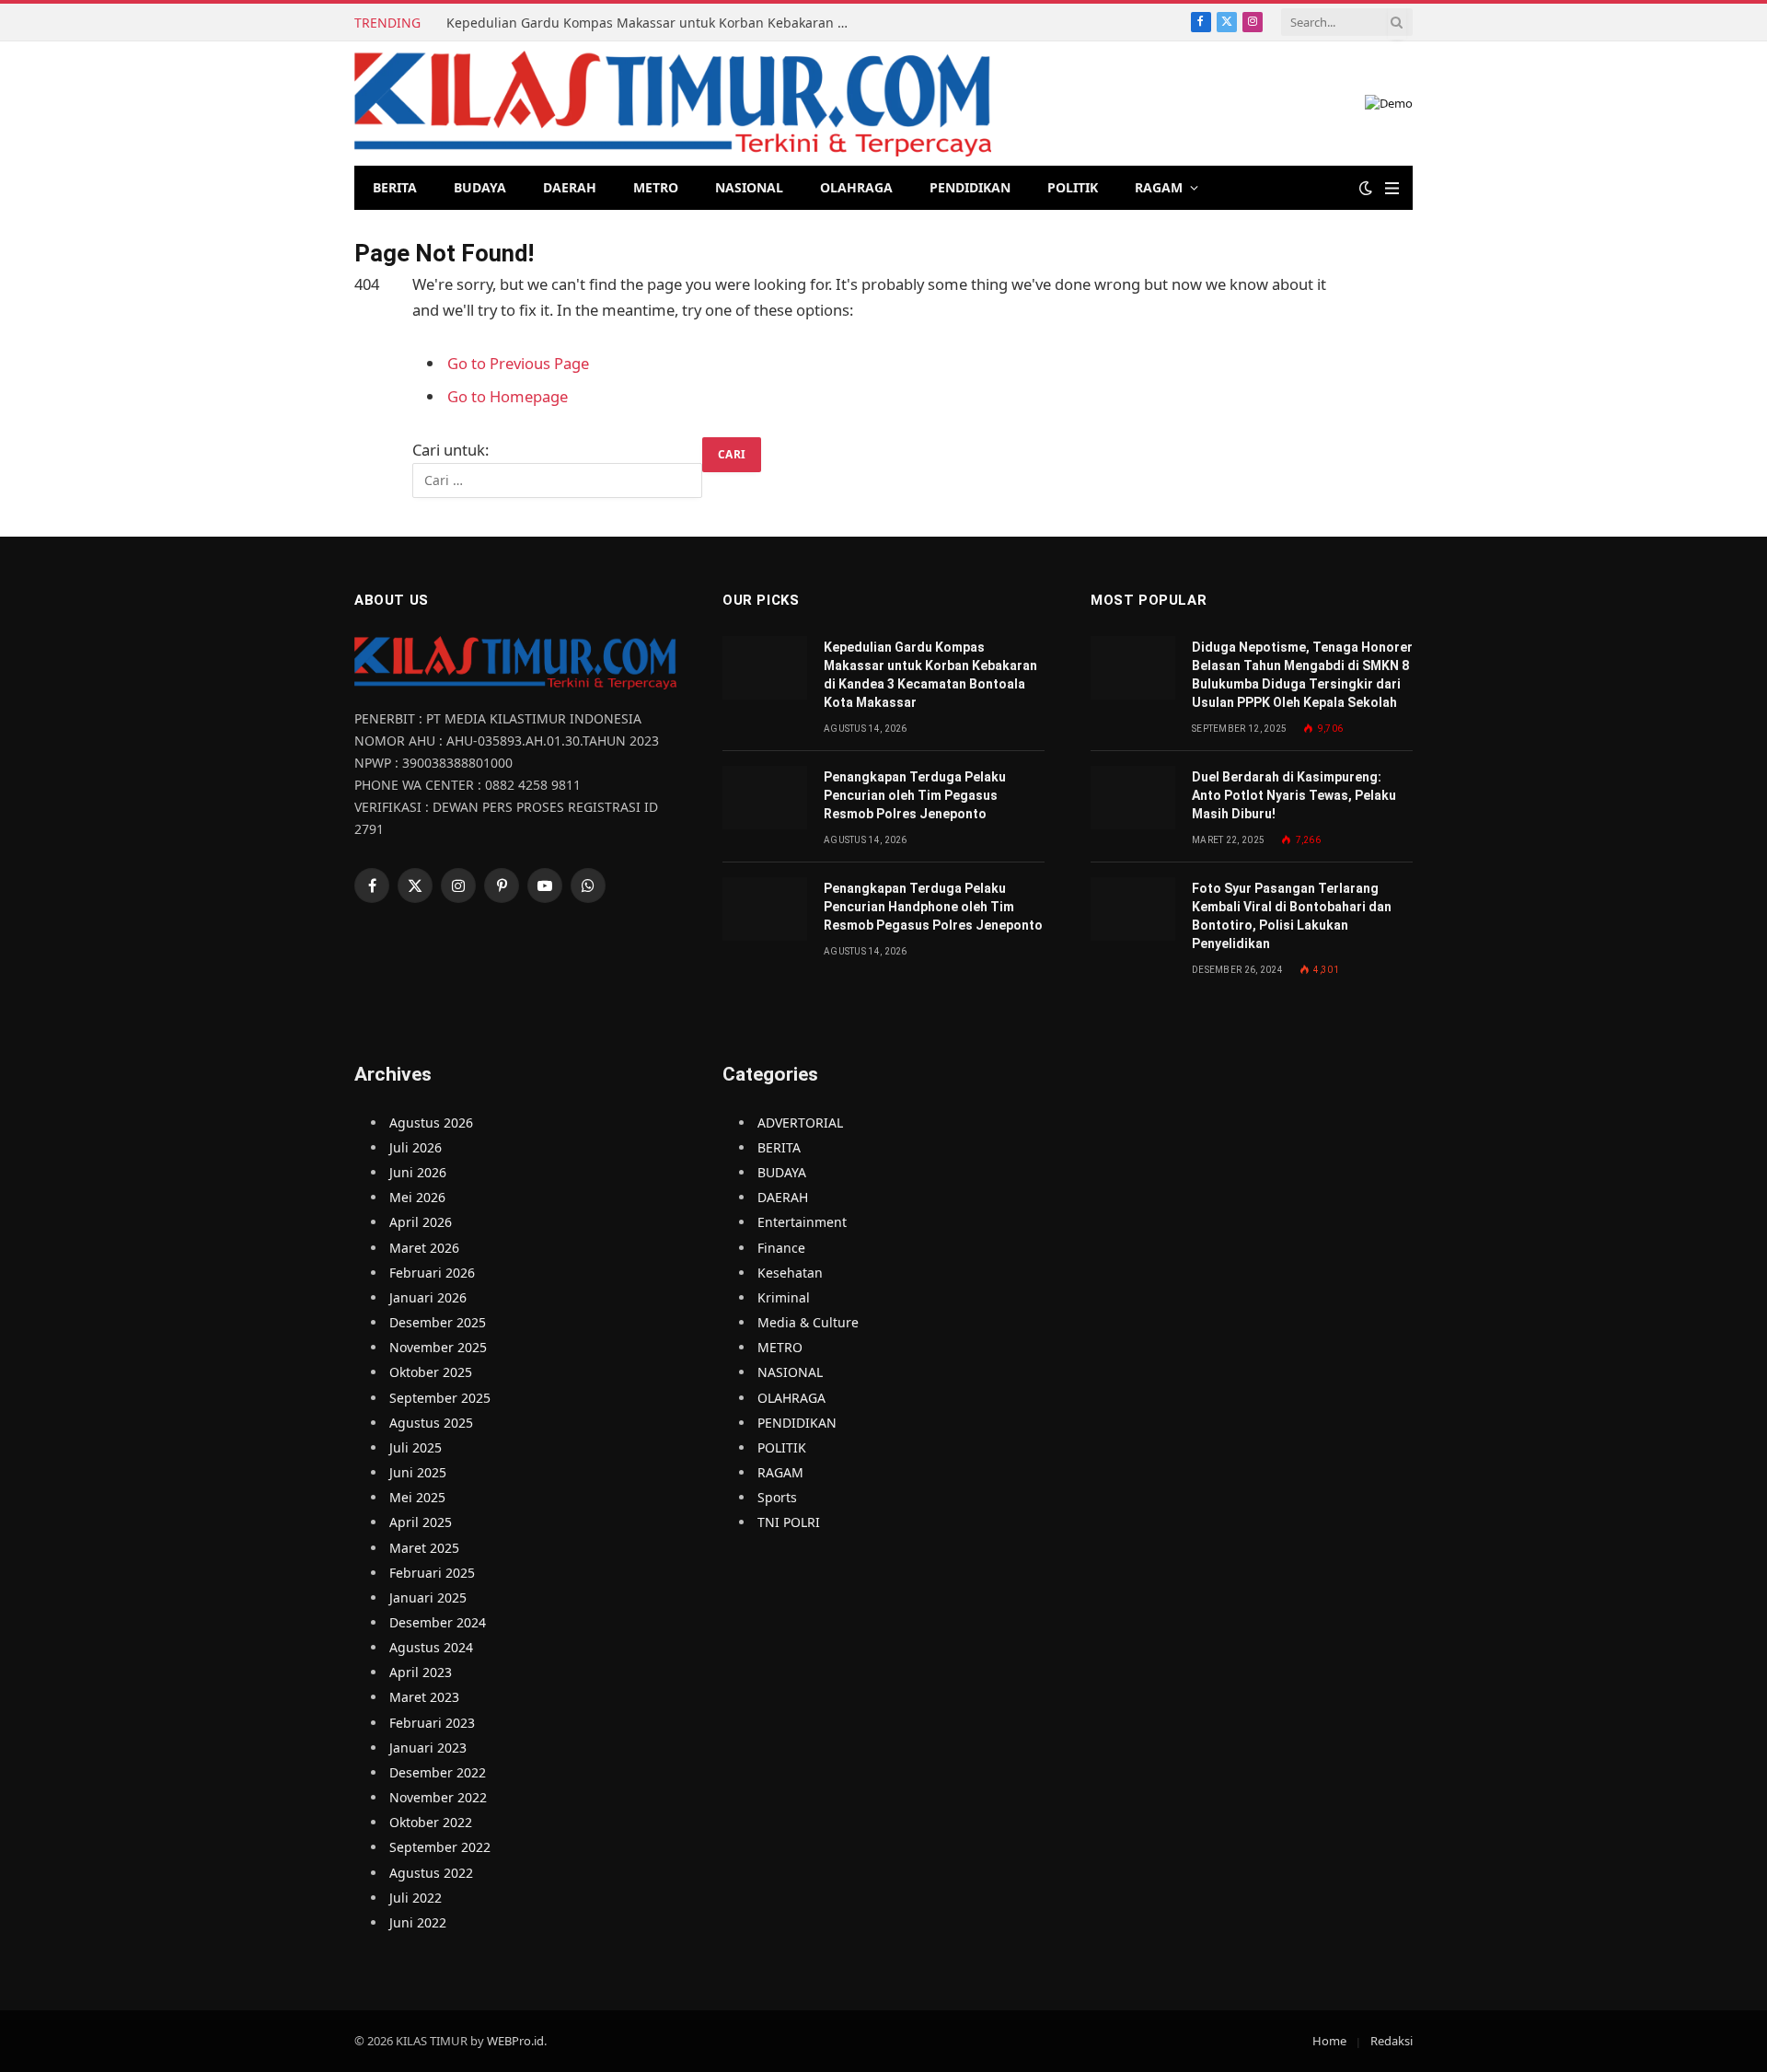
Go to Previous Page (518, 363)
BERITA (395, 187)
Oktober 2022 (431, 1822)
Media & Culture (808, 1322)
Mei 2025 (417, 1497)
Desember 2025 (438, 1322)
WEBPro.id (515, 2041)
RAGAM (1159, 187)
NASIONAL (749, 187)
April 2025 (421, 1522)
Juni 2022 (418, 1922)
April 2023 (421, 1672)
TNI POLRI (789, 1522)
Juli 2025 (416, 1447)
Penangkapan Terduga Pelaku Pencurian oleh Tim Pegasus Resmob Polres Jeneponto (915, 795)
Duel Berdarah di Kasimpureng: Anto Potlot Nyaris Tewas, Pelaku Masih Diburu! (1294, 795)
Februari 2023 (432, 1723)
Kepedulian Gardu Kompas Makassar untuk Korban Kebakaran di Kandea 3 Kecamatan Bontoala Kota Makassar (653, 23)
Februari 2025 (432, 1573)
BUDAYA (480, 187)
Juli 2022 (416, 1898)
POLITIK (1073, 187)
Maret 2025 (424, 1548)
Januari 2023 (428, 1748)
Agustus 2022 (431, 1873)
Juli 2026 (416, 1147)
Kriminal (784, 1297)
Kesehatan (790, 1273)
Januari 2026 (428, 1297)
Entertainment (802, 1222)
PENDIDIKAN (970, 187)
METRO (656, 187)
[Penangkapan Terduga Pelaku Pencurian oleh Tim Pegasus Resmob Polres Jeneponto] (765, 798)
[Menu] (1392, 188)
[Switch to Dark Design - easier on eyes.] (1366, 188)
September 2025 (440, 1398)
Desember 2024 (438, 1622)
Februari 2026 (432, 1273)
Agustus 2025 (431, 1423)
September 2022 (440, 1847)
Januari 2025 (428, 1597)
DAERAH (570, 187)
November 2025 (438, 1347)
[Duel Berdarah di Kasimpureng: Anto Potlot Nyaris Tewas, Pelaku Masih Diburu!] (1133, 798)
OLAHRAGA (856, 187)
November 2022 (438, 1797)
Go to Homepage (508, 396)
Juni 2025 (418, 1472)
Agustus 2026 (431, 1123)
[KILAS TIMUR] (673, 104)
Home (1329, 2041)
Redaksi (1392, 2041)
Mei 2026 (417, 1197)
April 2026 (421, 1222)
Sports (777, 1497)
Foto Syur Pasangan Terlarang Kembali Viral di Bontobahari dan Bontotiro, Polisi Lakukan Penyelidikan (1292, 916)
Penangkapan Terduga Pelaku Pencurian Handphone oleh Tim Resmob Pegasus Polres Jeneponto (933, 907)
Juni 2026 (418, 1172)
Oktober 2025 (431, 1372)
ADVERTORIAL (800, 1123)
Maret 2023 (424, 1697)
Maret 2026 (424, 1248)
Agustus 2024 (431, 1647)
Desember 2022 (438, 1772)
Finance (781, 1248)
